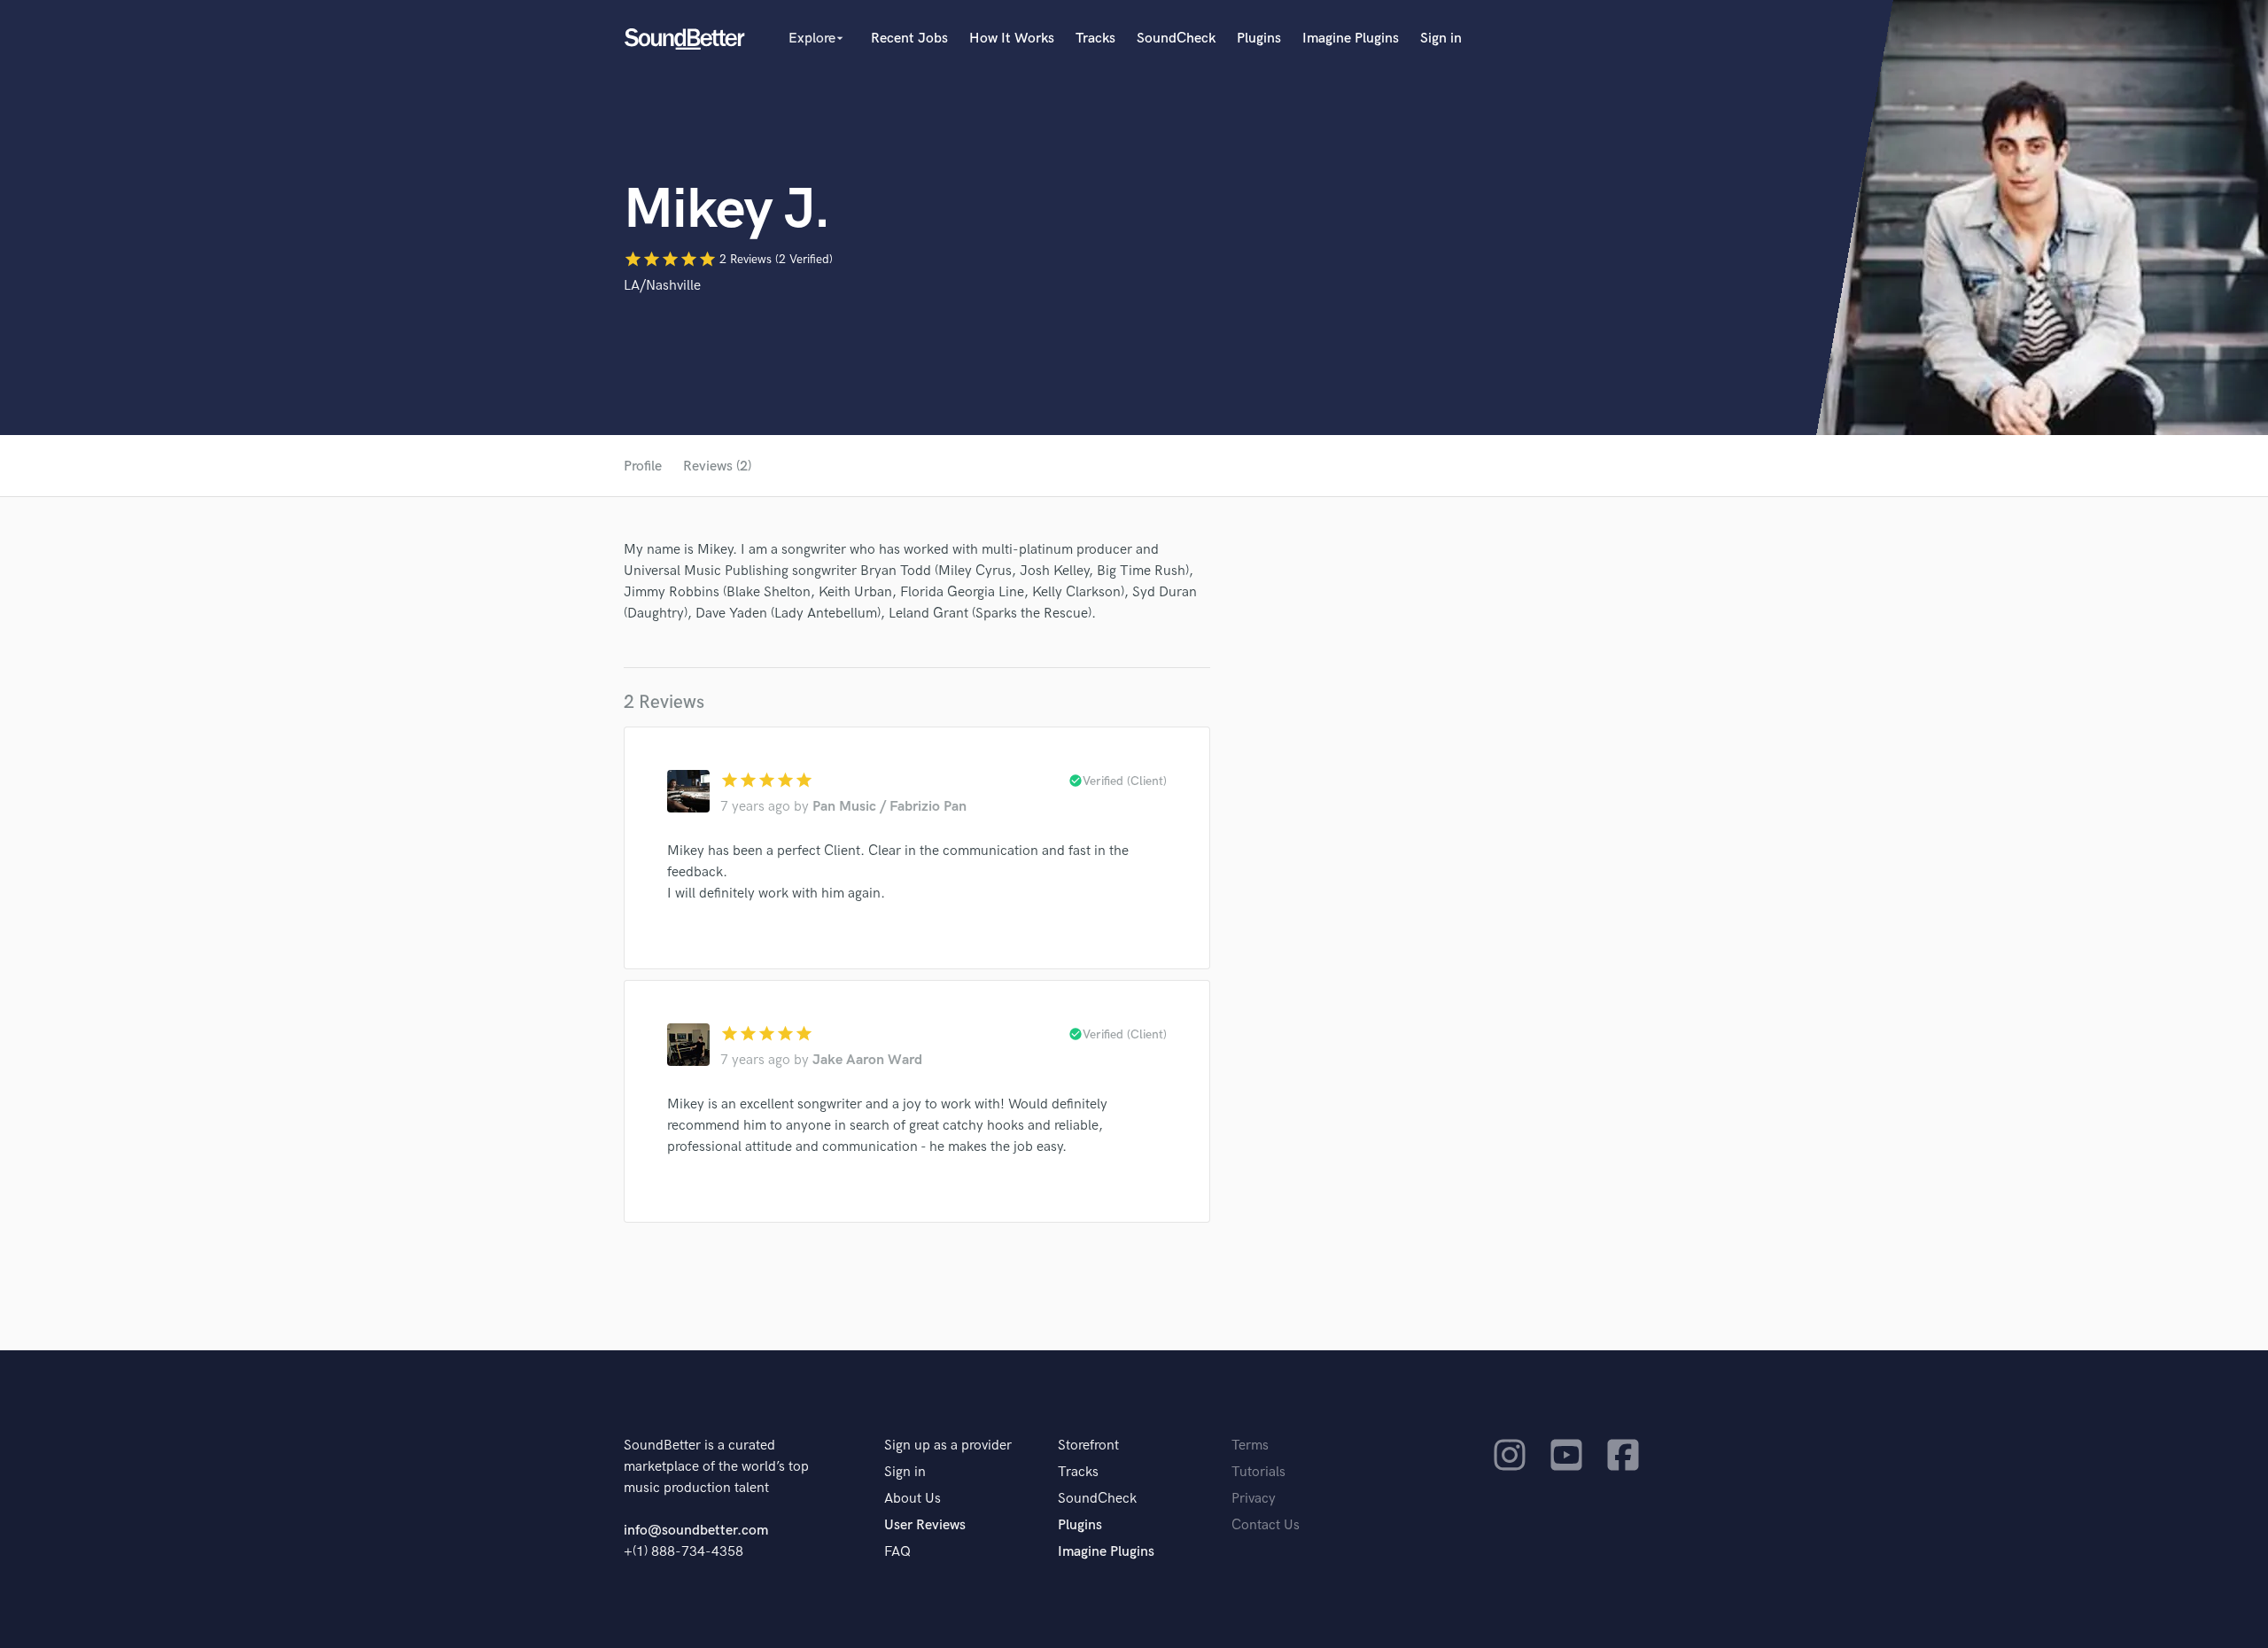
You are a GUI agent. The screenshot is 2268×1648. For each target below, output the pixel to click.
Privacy (1254, 1499)
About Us (913, 1499)
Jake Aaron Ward (867, 1060)
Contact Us (1266, 1525)
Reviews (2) (717, 466)
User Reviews (925, 1525)
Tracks (1095, 39)
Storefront (1088, 1446)
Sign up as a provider (948, 1446)
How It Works (1012, 39)
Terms (1250, 1446)
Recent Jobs (909, 39)
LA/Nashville (662, 286)
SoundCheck (1176, 39)
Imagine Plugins (1351, 39)
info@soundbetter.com (696, 1531)
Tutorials (1258, 1472)
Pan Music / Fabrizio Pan (889, 807)
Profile (643, 466)
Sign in (1441, 39)
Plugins (1259, 39)
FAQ (897, 1552)
